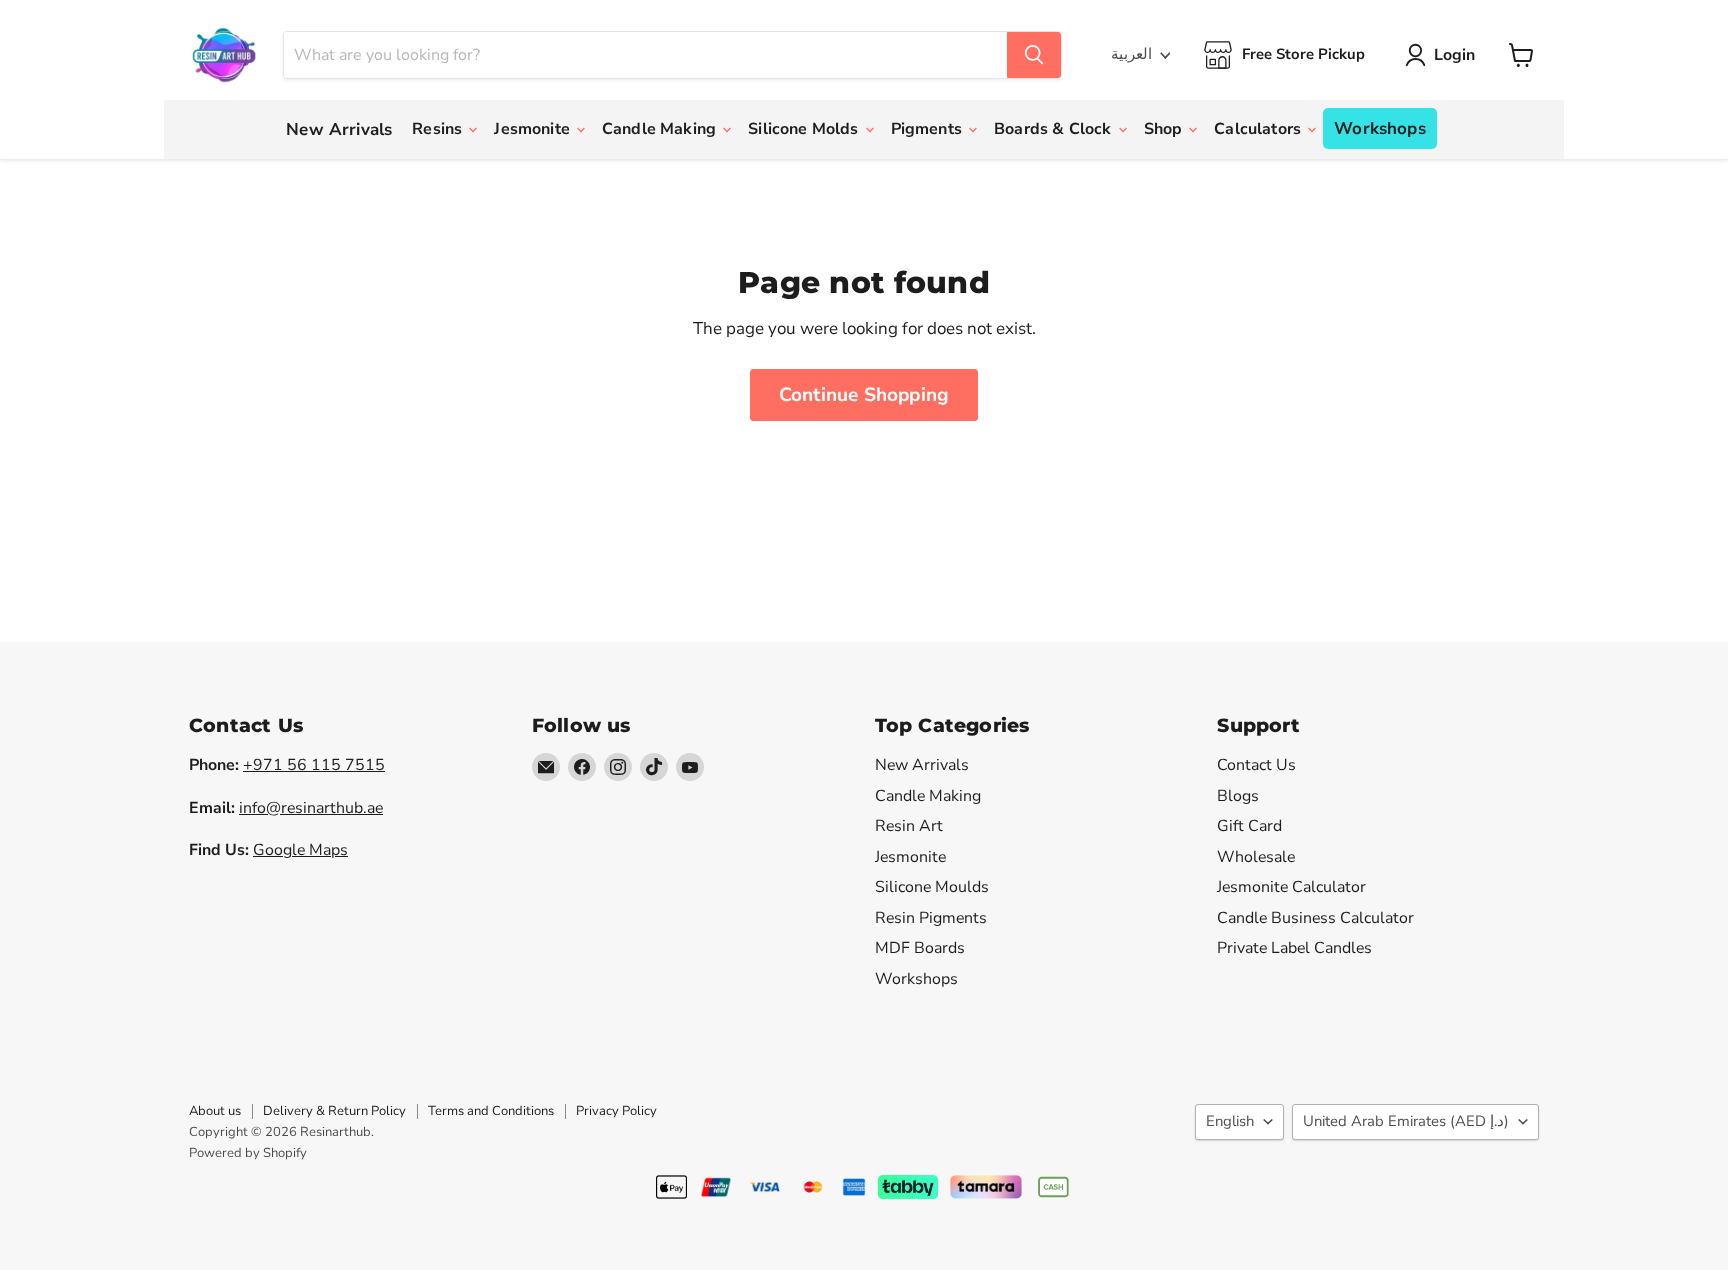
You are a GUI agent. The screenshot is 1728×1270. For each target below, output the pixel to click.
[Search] (1034, 55)
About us (215, 1111)
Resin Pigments (931, 918)
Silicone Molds (805, 129)
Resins (439, 129)
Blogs (1238, 796)
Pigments (928, 129)
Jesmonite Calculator (1291, 887)
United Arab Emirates (1406, 1121)
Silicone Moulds (932, 887)
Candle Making (661, 129)
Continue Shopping (864, 395)
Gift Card (1249, 826)
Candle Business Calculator (1315, 918)
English (1230, 1121)
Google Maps (300, 850)
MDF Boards (920, 948)
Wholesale (1256, 857)
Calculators (1259, 129)
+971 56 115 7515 (314, 765)
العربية (1131, 54)
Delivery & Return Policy (334, 1111)
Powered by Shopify (248, 1153)
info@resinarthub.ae (311, 808)
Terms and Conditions (491, 1111)
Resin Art (909, 826)
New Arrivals (339, 129)
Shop (1165, 129)
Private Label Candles (1294, 948)
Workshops (1380, 128)
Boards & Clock (1054, 129)
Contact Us (1256, 765)
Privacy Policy (616, 1111)
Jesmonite (534, 129)
